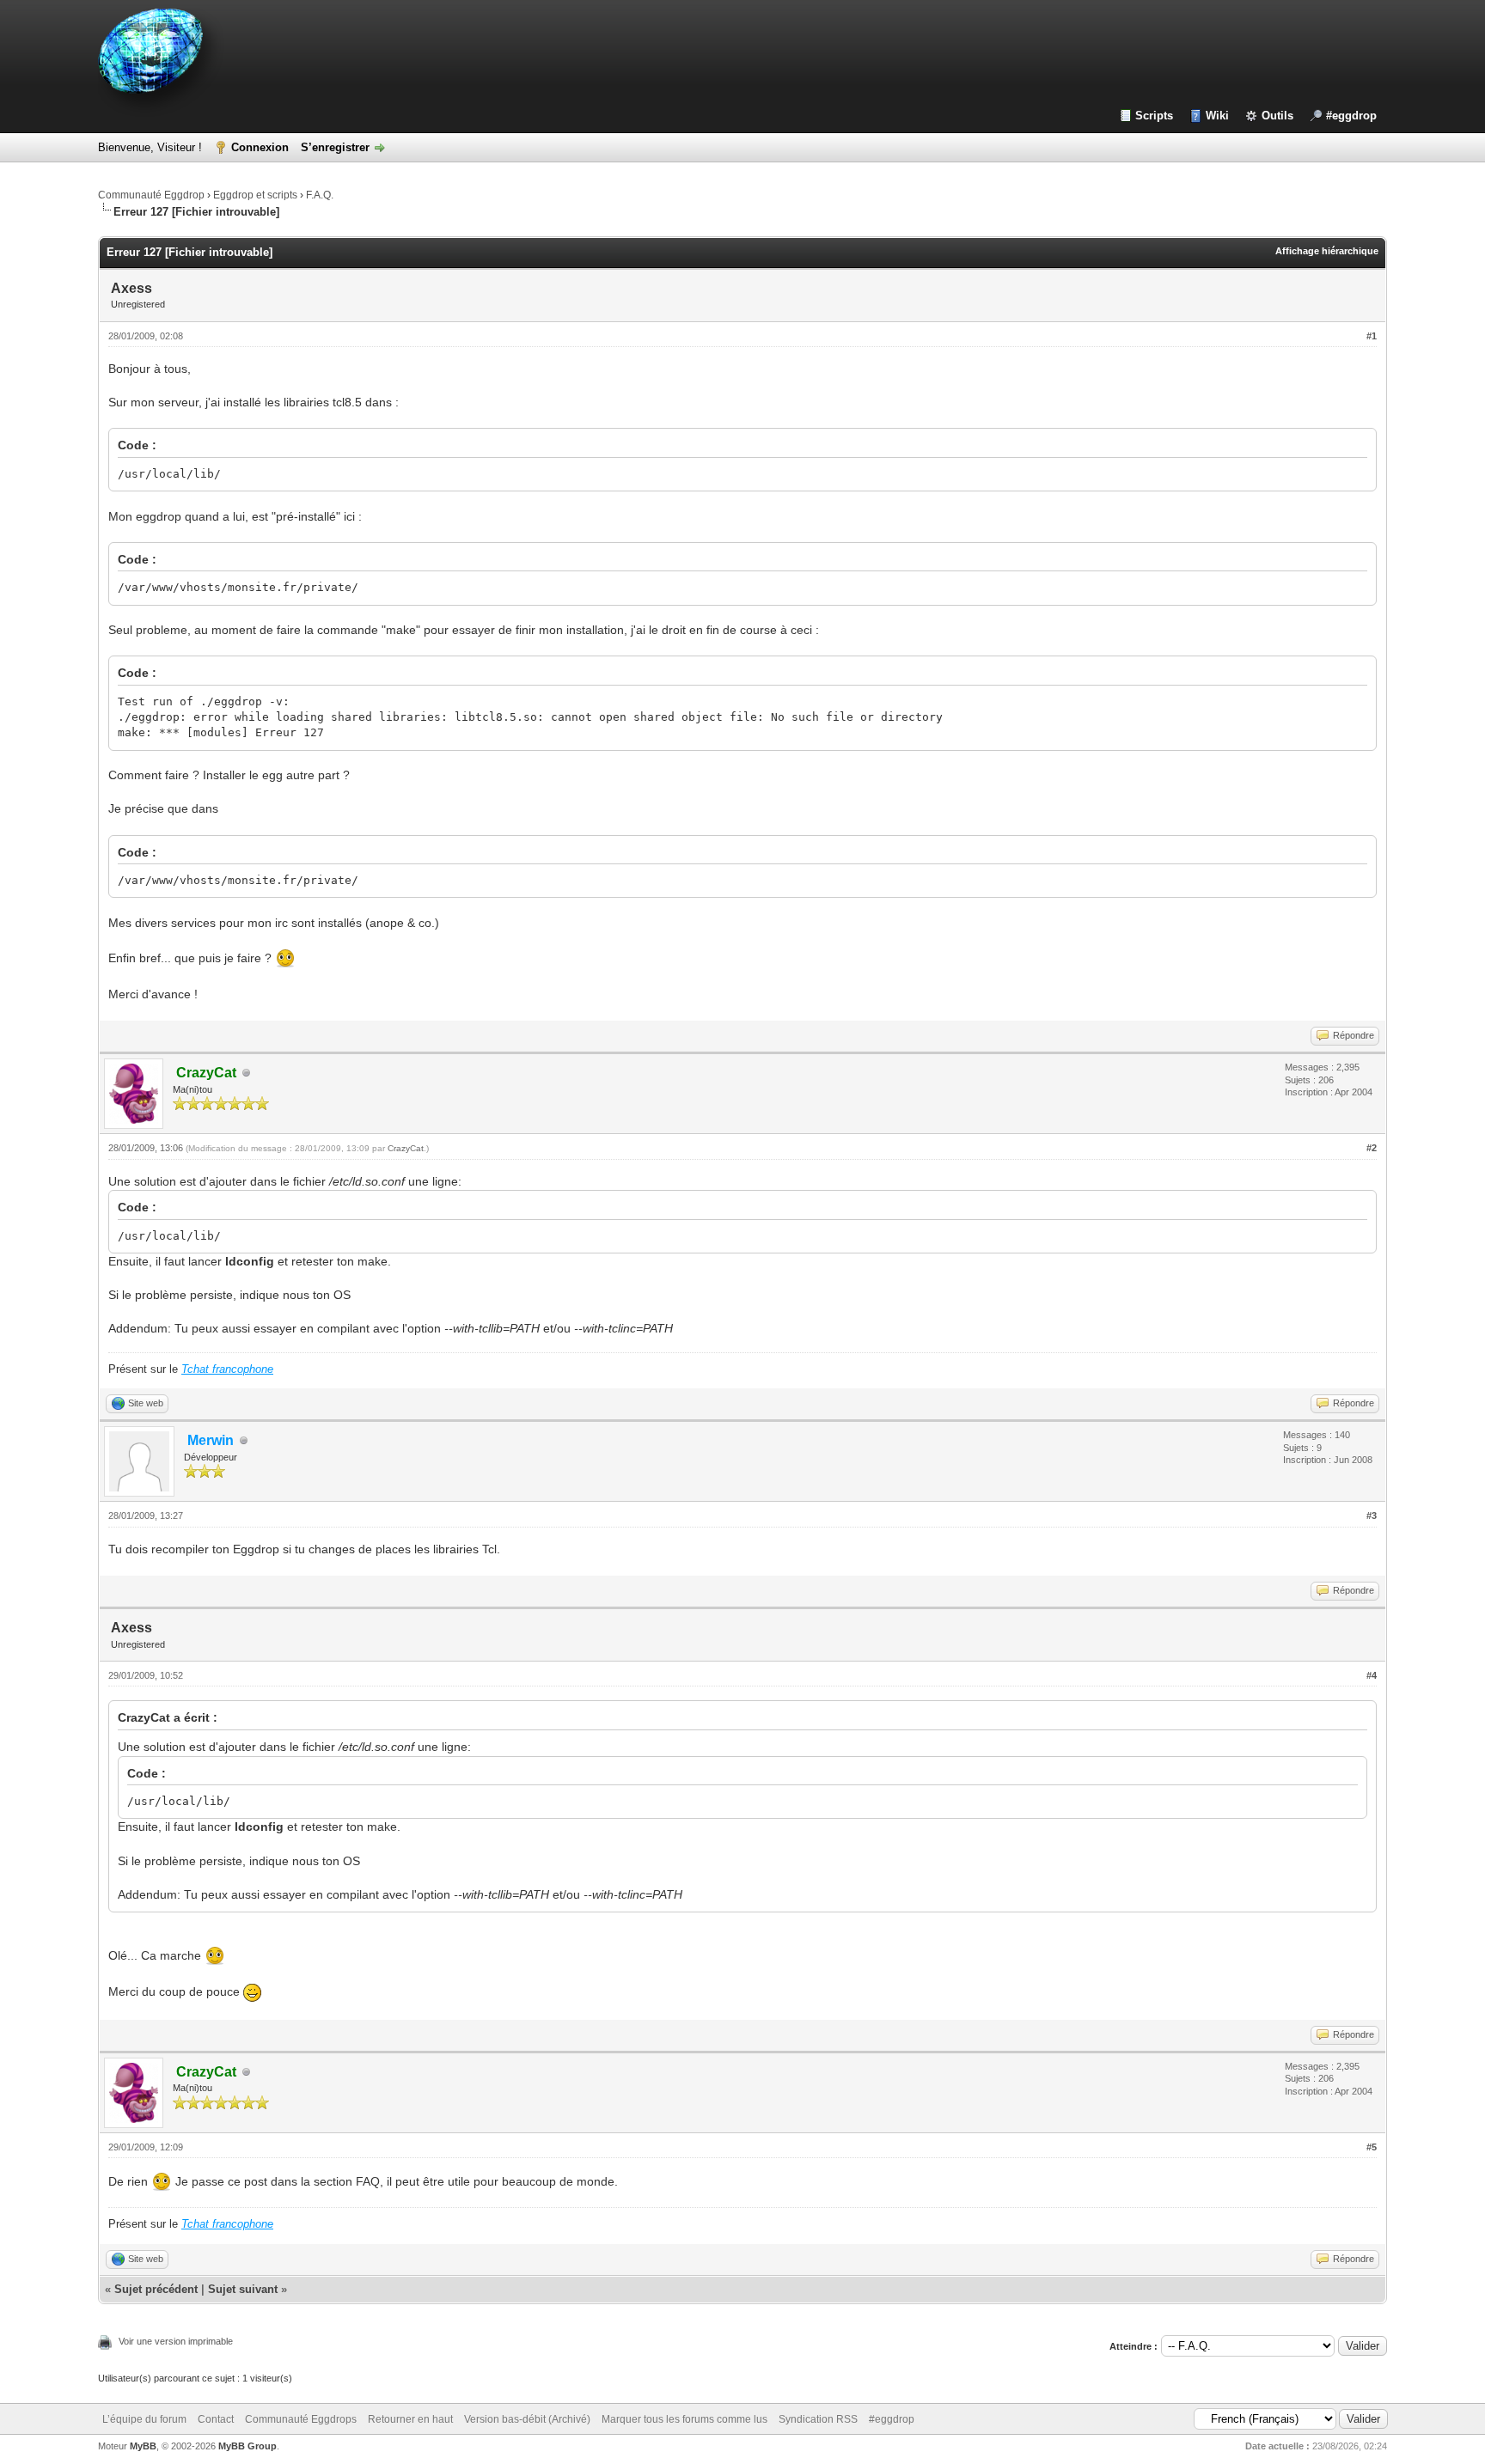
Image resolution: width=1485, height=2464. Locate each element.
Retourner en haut (410, 2419)
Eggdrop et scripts (255, 195)
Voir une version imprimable (176, 2341)
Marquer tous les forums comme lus (684, 2419)
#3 (1372, 1516)
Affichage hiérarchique (1327, 251)
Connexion (260, 147)
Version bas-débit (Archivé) (527, 2419)
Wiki (1217, 116)
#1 (1372, 336)
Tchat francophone (227, 1369)
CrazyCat (406, 1148)
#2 (1372, 1148)
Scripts (1154, 116)
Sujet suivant (243, 2289)
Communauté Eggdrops (301, 2419)
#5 (1372, 2147)
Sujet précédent (156, 2289)
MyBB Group (247, 2446)
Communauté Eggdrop (151, 195)
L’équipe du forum (144, 2419)
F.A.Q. (320, 195)
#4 (1372, 1675)
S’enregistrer (335, 147)
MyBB (143, 2446)
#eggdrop (1351, 116)
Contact (216, 2419)
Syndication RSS (818, 2419)
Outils (1277, 116)
